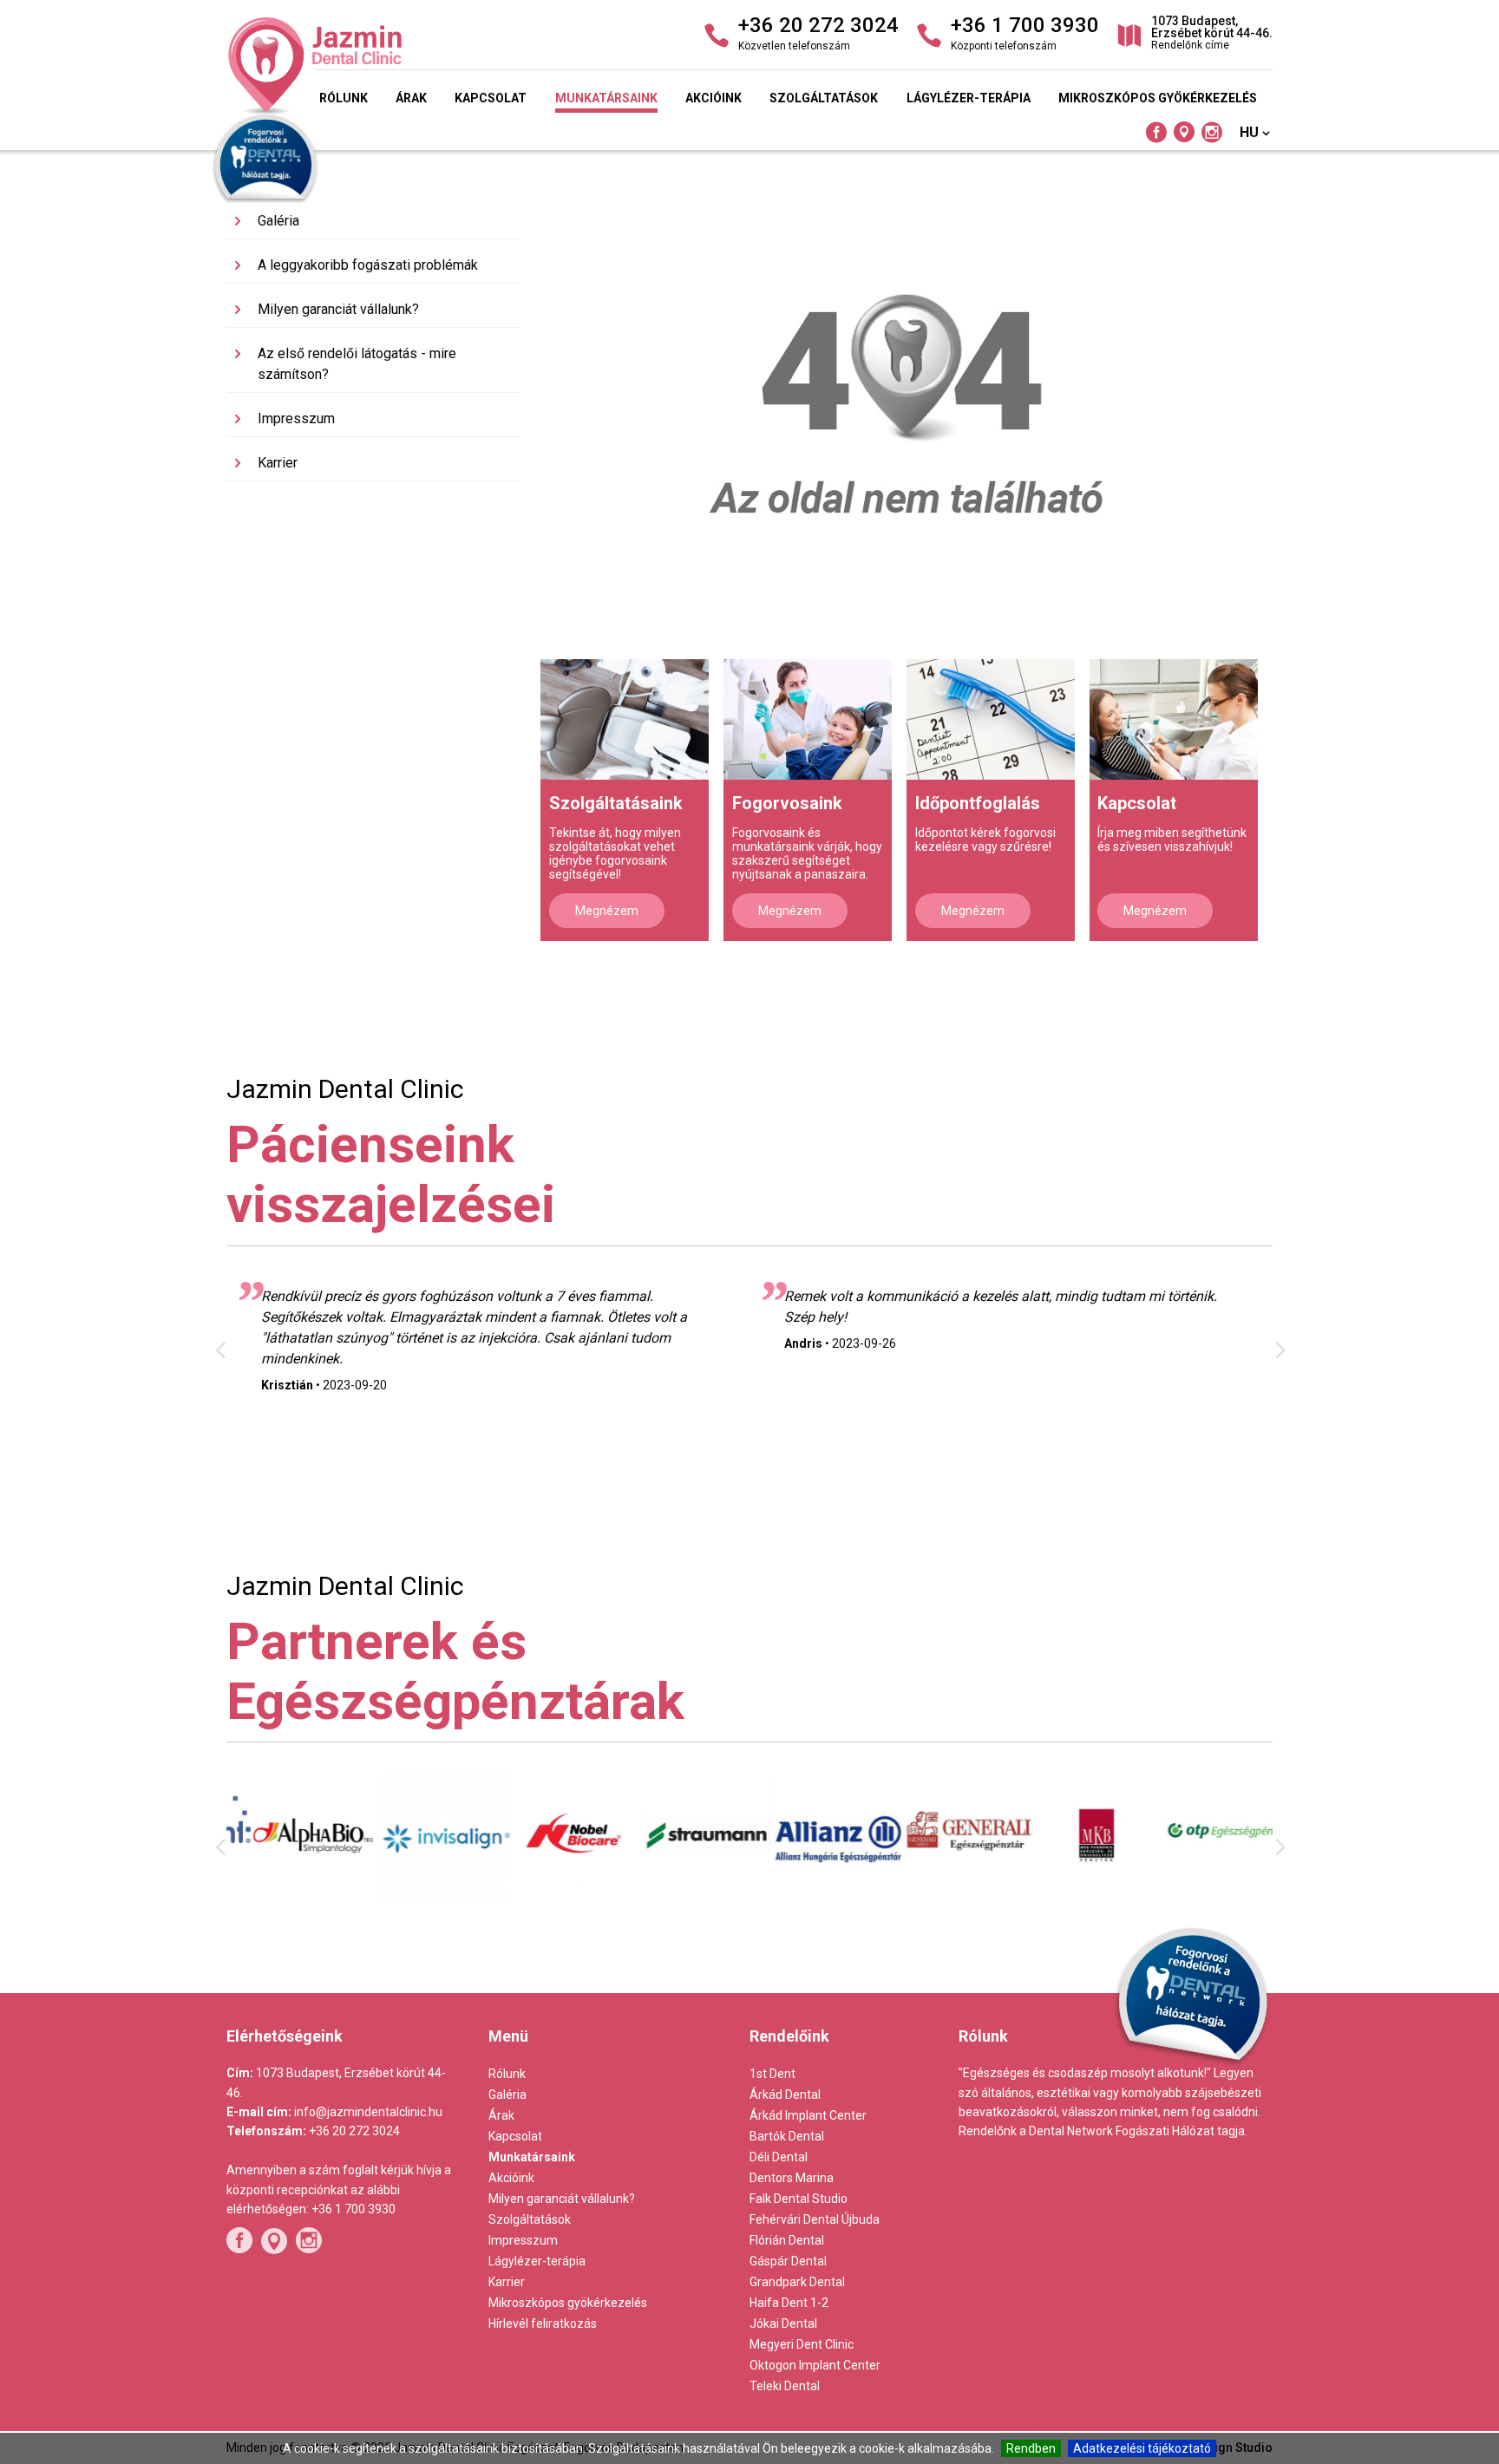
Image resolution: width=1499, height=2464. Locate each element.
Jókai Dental (783, 2323)
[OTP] (1207, 1888)
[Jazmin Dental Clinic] (394, 66)
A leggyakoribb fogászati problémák (368, 265)
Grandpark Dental (797, 2282)
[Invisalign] (423, 1900)
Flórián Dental (787, 2240)
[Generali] (945, 1890)
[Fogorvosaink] (808, 719)
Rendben (1031, 2448)
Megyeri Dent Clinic (802, 2344)
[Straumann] (684, 1897)
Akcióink (713, 98)
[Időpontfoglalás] (991, 719)
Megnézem (607, 911)
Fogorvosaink (787, 803)
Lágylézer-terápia (969, 98)
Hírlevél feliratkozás (543, 2323)
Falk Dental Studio (799, 2199)
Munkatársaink (606, 98)
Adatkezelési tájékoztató (1142, 2448)
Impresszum (296, 418)
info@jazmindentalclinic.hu (368, 2112)
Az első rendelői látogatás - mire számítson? (357, 364)
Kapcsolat (491, 98)
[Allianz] (815, 1904)
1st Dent (772, 2074)
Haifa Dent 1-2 (789, 2303)
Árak (411, 98)
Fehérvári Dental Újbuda (815, 2219)
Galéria (278, 221)
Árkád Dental (785, 2095)
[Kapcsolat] (1174, 719)
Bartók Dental (787, 2136)
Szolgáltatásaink (616, 803)
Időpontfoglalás (978, 803)
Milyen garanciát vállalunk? (338, 309)
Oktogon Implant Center (815, 2365)
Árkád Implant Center (808, 2115)
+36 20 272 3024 (354, 2131)
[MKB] (1076, 1902)
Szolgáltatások (824, 98)
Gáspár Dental (788, 2261)
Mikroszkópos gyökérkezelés (1158, 98)
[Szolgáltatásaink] (625, 719)
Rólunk (344, 98)
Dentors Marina (792, 2178)
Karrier (278, 463)
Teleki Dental (785, 2386)
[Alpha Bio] (292, 1897)
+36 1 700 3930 (353, 2209)
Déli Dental (779, 2157)
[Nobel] (554, 1900)
